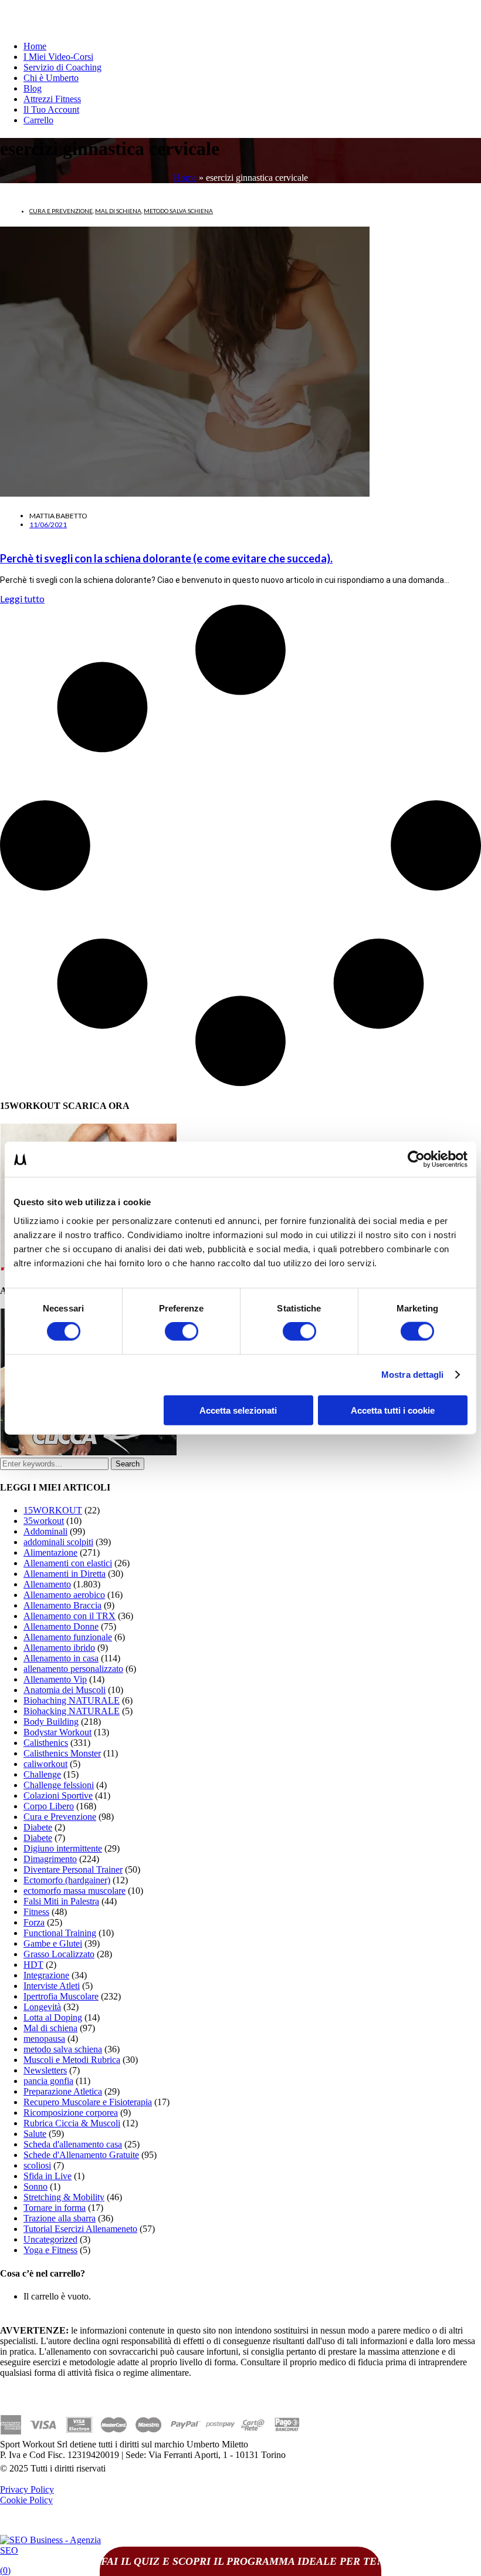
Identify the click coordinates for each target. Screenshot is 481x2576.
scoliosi (37, 2165)
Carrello (38, 120)
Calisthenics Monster (62, 1753)
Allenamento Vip (55, 1679)
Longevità (42, 2007)
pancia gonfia (48, 2081)
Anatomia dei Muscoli (65, 1690)
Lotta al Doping (53, 2017)
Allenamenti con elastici (68, 1563)
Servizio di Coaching (62, 67)
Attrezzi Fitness (52, 99)
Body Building (51, 1722)
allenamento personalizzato (73, 1669)
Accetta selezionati (238, 1410)
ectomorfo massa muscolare (74, 1891)
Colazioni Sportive (58, 1796)
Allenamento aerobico (64, 1595)
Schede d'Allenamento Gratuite (81, 2155)
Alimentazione (50, 1552)
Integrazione (46, 1975)
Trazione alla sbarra (60, 2218)
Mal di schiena (118, 211)
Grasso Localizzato (59, 1954)
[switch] (182, 1331)
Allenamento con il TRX (70, 1616)
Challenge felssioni (59, 1785)
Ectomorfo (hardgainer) (67, 1880)
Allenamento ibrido (59, 1648)
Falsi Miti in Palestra (61, 1901)
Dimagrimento (50, 1859)
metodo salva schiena (178, 211)
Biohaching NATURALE (72, 1700)
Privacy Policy (27, 2489)
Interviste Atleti (52, 1986)
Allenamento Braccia (62, 1605)
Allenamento (47, 1584)
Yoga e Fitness (50, 2250)
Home (35, 46)
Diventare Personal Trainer (73, 1869)
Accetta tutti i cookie (393, 1410)
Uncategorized (50, 2239)
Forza (34, 1922)
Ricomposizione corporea (71, 2113)
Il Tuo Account (51, 109)
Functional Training (60, 1933)
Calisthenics (46, 1743)
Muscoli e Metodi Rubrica (72, 2060)
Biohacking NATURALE (72, 1711)
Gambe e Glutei (53, 1943)
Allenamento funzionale (68, 1637)
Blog (33, 88)
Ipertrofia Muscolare (61, 1996)
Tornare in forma (55, 2208)
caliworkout (45, 1764)
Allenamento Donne (61, 1626)
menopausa (44, 2039)
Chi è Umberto (51, 78)
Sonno (35, 2186)
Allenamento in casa (61, 1658)
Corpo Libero (49, 1806)
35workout (44, 1521)
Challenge (42, 1774)
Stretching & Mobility (64, 2197)
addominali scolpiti (58, 1542)
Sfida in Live (48, 2176)
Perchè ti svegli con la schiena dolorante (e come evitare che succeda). (166, 558)
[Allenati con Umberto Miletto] (89, 1452)
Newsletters (45, 2070)
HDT (33, 1965)
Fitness (36, 1912)
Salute (35, 2134)
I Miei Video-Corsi (58, 57)
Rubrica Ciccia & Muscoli (72, 2123)
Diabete (38, 1827)
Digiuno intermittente (63, 1848)
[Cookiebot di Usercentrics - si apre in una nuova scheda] (416, 1159)
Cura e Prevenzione (61, 211)
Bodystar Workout (57, 1732)
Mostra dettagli (413, 1375)
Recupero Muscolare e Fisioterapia (88, 2102)
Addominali (45, 1531)
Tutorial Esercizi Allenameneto (80, 2229)
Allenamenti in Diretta (65, 1574)
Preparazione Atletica (63, 2091)
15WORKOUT (53, 1510)
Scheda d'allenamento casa (73, 2144)
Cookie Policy (26, 2500)
